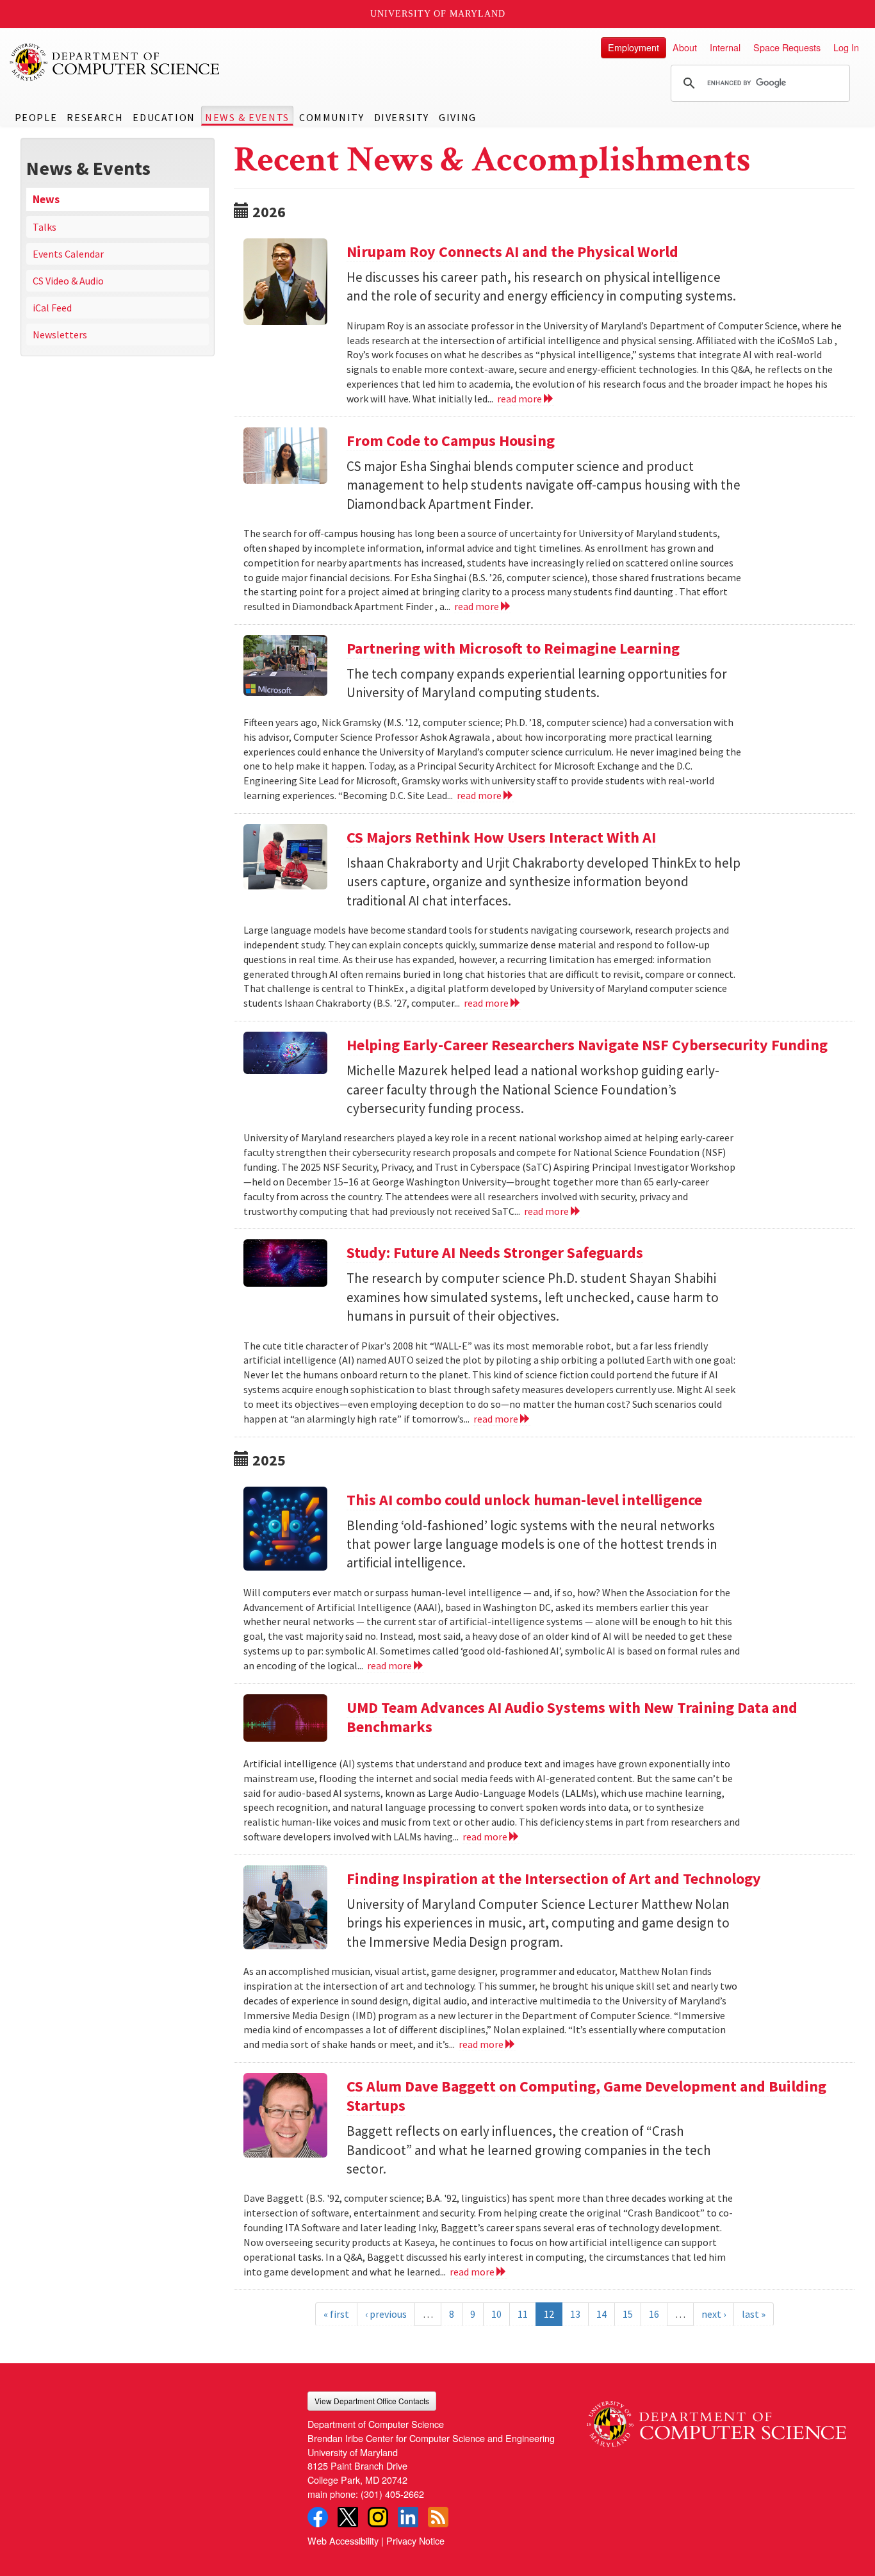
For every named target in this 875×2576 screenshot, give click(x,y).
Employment (634, 47)
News (46, 199)
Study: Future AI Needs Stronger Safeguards (495, 1252)
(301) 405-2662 (392, 2494)
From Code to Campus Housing (451, 441)
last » (754, 2314)
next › (714, 2314)
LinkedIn (408, 2517)
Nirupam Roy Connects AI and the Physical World (512, 252)
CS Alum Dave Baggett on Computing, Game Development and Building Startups (586, 2096)
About (685, 47)
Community (331, 117)
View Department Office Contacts (372, 2401)
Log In (846, 47)
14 (601, 2314)
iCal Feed (52, 308)
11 (523, 2314)
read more (520, 399)
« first (336, 2314)
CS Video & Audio (68, 281)
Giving (458, 117)
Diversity (402, 117)
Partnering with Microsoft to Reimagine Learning (513, 648)
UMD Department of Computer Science (115, 62)
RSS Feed (438, 2517)
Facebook (318, 2517)
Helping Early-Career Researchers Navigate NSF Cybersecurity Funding (587, 1045)
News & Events (247, 117)
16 (654, 2314)
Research (95, 117)
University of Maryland (438, 14)
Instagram (378, 2517)
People (36, 117)
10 (496, 2314)
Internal (725, 47)
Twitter (348, 2517)
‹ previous (386, 2314)
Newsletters (60, 334)
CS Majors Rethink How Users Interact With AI (501, 837)
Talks (45, 227)
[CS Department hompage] (716, 2419)
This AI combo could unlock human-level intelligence (524, 1500)
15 (628, 2314)
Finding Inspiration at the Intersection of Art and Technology (554, 1878)
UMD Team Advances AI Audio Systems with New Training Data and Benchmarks (572, 1717)
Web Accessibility (343, 2540)
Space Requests (787, 47)
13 (575, 2314)
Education (164, 117)
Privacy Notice (415, 2540)
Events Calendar (68, 254)
